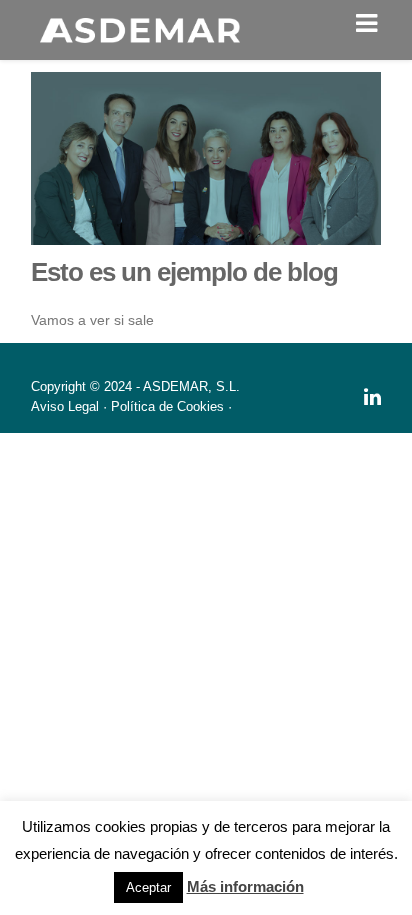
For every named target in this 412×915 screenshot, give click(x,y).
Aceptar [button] (148, 887)
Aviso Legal (65, 406)
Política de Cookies (167, 406)
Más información (245, 886)
